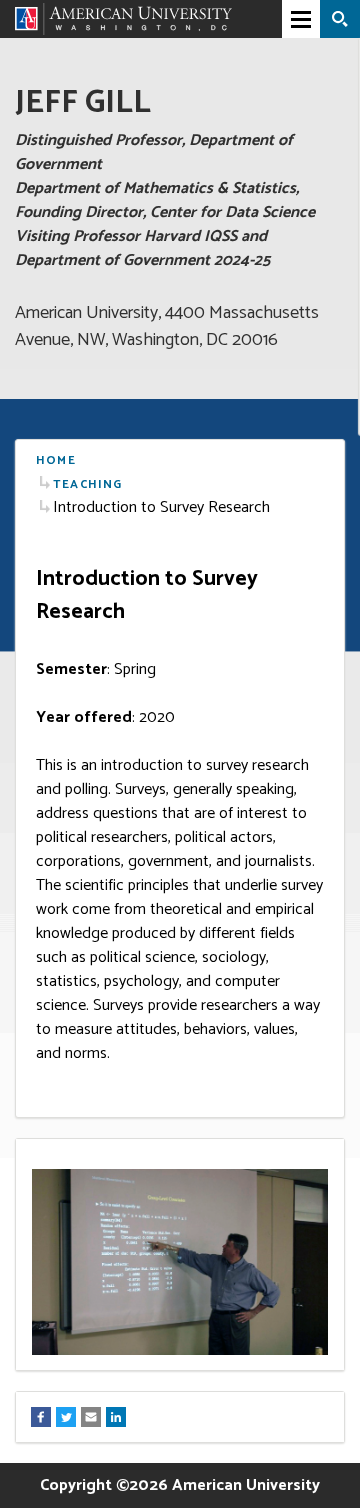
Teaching (88, 484)
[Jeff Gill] (123, 19)
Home (56, 460)
